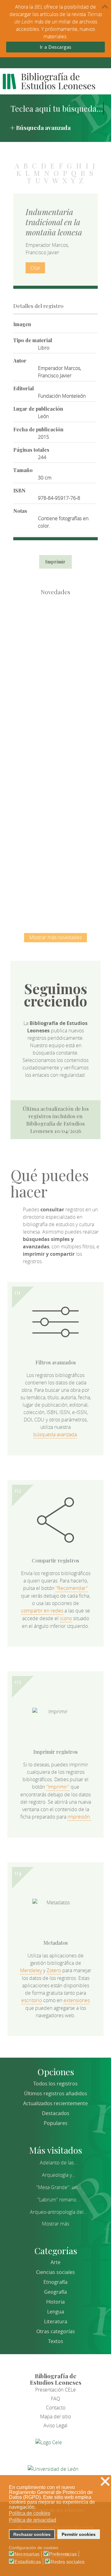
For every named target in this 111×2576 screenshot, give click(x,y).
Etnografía (55, 2282)
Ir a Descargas (56, 47)
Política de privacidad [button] (33, 2520)
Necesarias (27, 2554)
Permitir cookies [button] (79, 2534)
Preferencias (63, 2554)
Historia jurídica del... (55, 758)
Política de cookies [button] (30, 2513)
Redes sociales (68, 2562)
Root (66, 641)
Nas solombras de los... (56, 822)
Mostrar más (55, 2224)
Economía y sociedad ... (56, 886)
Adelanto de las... (59, 2163)
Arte (55, 2262)
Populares (56, 2123)
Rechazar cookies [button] (32, 2534)
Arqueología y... (59, 2175)
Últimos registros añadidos (56, 2093)
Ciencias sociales (55, 2272)
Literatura (56, 2321)
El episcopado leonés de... (55, 630)
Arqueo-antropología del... (59, 2212)
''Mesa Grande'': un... (59, 2187)
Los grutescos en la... (56, 694)
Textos (56, 2341)
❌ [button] (105, 2481)
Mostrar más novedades (55, 937)
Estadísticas (28, 2562)
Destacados (56, 2113)
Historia (55, 2302)
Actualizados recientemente (55, 2103)
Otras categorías (56, 2331)
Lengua (56, 2312)
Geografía (55, 2292)
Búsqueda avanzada (43, 127)
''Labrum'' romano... (59, 2200)
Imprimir (55, 562)
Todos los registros (55, 2084)
